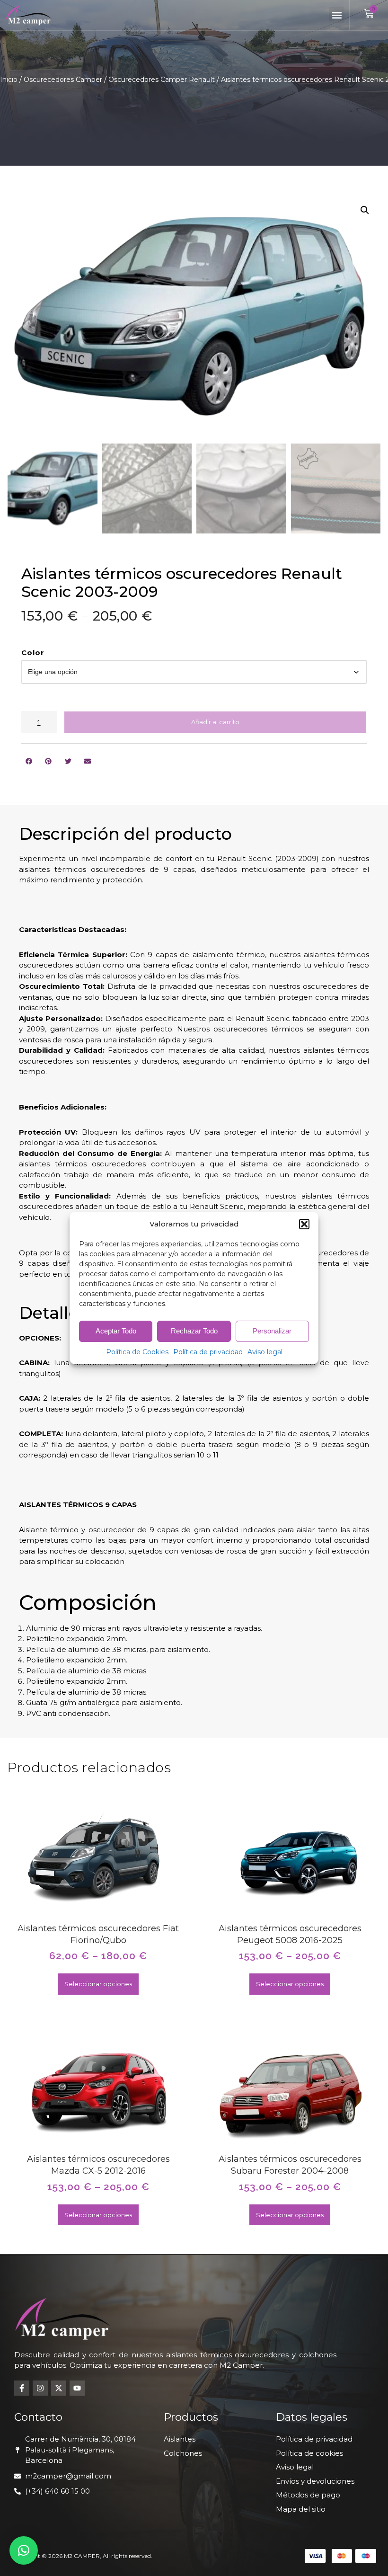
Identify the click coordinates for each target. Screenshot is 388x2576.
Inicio (9, 80)
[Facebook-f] (22, 2388)
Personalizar (272, 1331)
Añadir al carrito (215, 722)
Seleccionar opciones (98, 1984)
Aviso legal (265, 1352)
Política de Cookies (137, 1352)
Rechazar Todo (194, 1331)
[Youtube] (77, 2388)
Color (33, 653)
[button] (304, 1224)
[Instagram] (40, 2388)
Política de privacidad (208, 1352)
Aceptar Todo (116, 1331)
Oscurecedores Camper (63, 80)
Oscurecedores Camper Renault (162, 80)
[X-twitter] (59, 2388)
